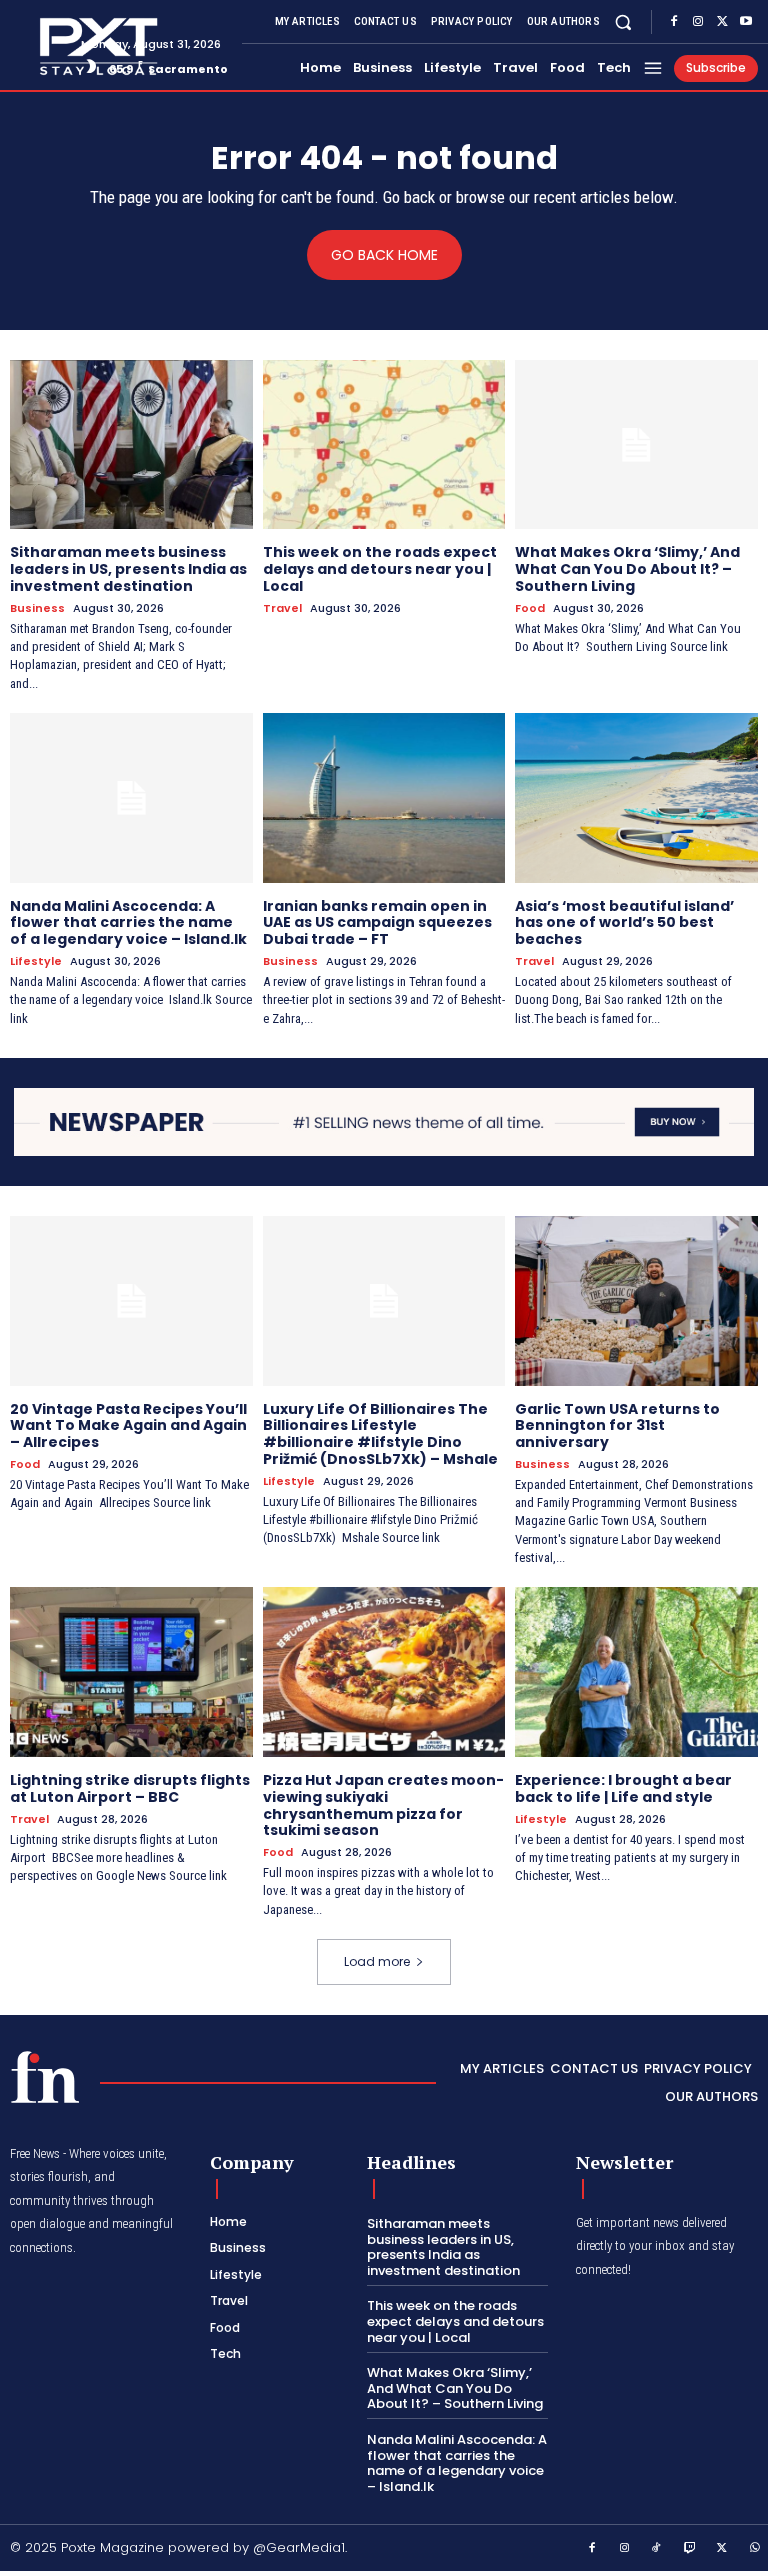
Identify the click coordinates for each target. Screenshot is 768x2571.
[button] (623, 21)
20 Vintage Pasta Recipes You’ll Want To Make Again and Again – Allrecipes (128, 1426)
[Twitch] (690, 2549)
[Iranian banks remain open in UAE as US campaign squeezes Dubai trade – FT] (384, 798)
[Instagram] (698, 22)
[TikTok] (657, 2549)
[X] (722, 22)
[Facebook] (674, 22)
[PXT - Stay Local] (45, 2077)
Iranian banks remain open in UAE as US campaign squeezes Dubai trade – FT (377, 923)
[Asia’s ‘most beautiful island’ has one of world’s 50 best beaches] (636, 798)
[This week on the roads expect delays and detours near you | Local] (384, 445)
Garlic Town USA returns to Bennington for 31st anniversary (617, 1426)
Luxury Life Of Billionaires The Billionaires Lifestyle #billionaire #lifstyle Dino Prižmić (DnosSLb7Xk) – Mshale (380, 1434)
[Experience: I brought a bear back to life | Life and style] (636, 1672)
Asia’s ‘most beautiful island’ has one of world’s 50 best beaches (624, 923)
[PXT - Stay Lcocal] (38, 47)
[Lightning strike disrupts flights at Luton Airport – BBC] (131, 1672)
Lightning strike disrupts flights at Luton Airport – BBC (130, 1788)
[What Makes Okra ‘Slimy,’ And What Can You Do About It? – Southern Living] (636, 445)
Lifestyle (36, 961)
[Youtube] (746, 22)
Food (530, 608)
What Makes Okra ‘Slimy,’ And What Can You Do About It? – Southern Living (627, 569)
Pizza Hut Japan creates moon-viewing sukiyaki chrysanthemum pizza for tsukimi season (383, 1805)
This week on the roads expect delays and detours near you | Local (380, 569)
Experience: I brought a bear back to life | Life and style (623, 1788)
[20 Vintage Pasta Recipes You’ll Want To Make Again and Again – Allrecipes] (131, 1301)
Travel (282, 608)
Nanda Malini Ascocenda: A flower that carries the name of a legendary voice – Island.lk (128, 923)
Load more (377, 1961)
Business (37, 608)
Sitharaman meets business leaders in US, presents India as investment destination (128, 569)
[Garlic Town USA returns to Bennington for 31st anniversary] (636, 1301)
